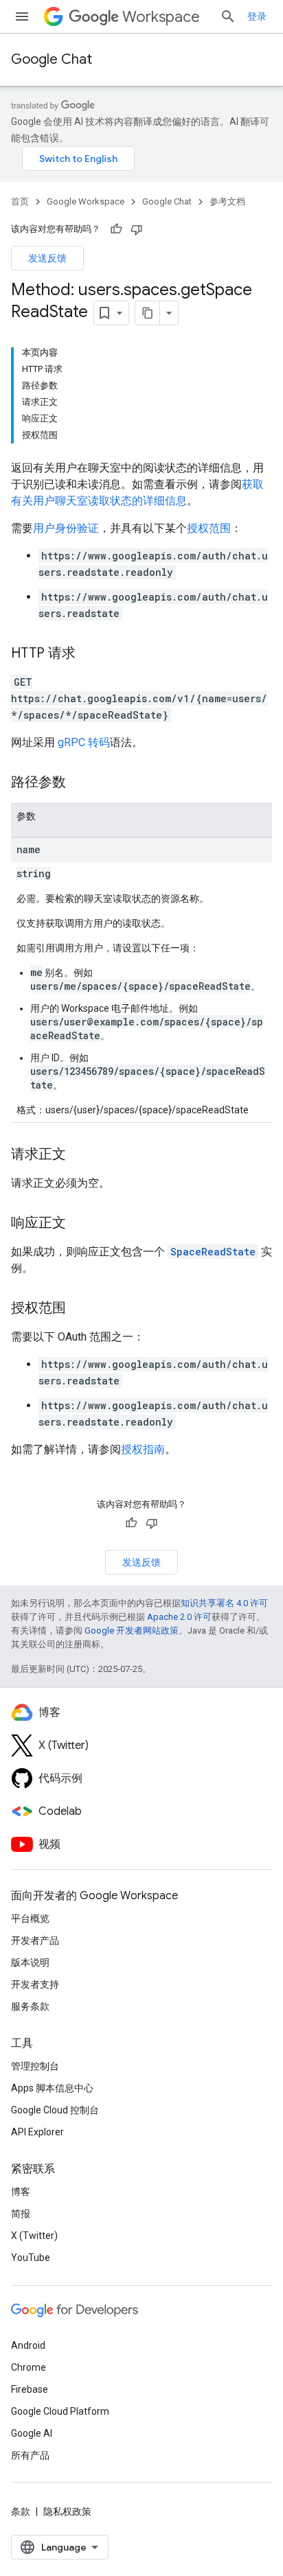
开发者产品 (35, 1940)
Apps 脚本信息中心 (52, 2088)
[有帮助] (116, 229)
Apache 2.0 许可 (179, 1617)
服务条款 (30, 2006)
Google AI (32, 2433)
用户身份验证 (66, 528)
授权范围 (209, 528)
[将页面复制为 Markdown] (148, 313)
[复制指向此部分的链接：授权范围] (80, 1309)
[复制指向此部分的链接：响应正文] (80, 1224)
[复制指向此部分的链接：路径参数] (80, 783)
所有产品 (30, 2455)
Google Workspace (86, 201)
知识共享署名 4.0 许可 (224, 1603)
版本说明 (30, 1962)
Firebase (30, 2389)
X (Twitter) (34, 2236)
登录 (257, 16)
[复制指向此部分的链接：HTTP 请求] (89, 654)
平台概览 (30, 1918)
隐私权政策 (67, 2511)
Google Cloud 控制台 (55, 2110)
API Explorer (37, 2132)
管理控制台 (35, 2066)
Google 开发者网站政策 (132, 1631)
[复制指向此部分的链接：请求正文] (80, 1155)
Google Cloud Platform (60, 2411)
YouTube (31, 2258)
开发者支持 (35, 1984)
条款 (21, 2511)
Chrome (29, 2367)
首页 (20, 201)
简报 (21, 2214)
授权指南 (143, 1449)
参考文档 (227, 201)
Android (28, 2345)
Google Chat (52, 59)
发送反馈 (47, 258)
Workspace (161, 17)
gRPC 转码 (84, 742)
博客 (21, 2192)
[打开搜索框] (228, 16)
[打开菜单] (22, 16)
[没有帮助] (137, 229)
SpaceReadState (213, 1252)
